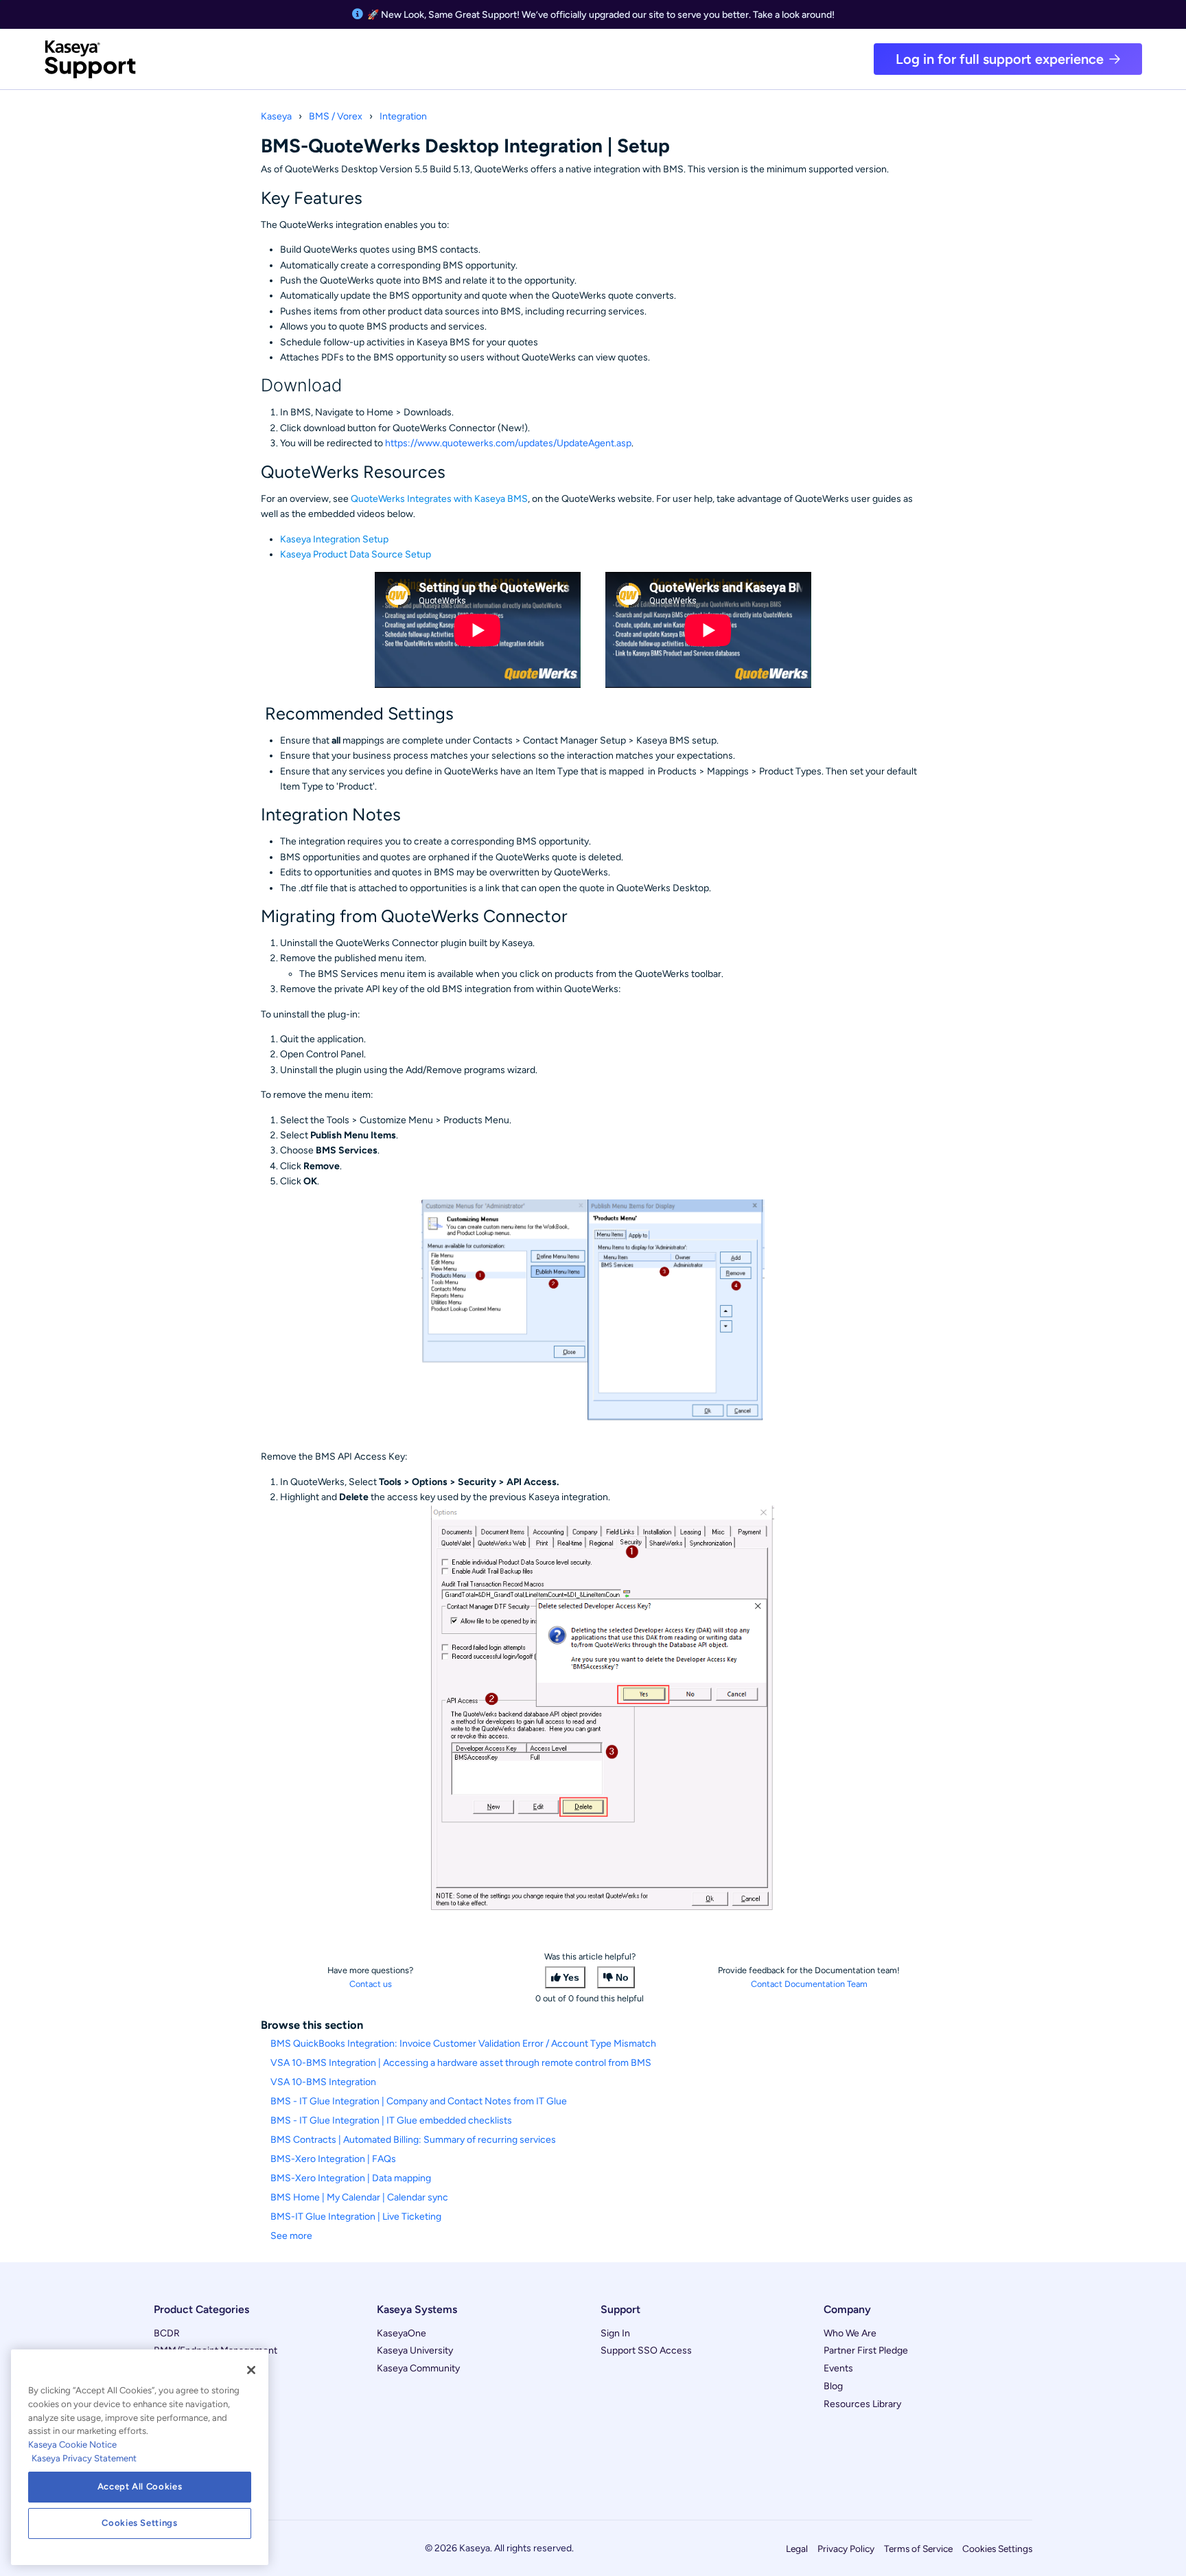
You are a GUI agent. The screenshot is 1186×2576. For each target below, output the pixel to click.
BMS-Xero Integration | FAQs (333, 2159)
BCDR (167, 2333)
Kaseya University (415, 2350)
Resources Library (862, 2404)
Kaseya (276, 116)
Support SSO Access (646, 2350)
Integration (403, 116)
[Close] (251, 2370)
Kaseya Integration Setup (334, 539)
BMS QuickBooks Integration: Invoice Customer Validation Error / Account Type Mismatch (463, 2044)
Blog (833, 2386)
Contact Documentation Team (809, 1984)
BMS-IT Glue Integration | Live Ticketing (356, 2217)
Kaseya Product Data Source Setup (356, 554)
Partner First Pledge (866, 2350)
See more (291, 2236)
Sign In (615, 2333)
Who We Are (850, 2333)
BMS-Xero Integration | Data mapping (351, 2178)
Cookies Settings (997, 2549)
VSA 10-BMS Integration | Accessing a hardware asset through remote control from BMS (461, 2063)
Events (838, 2368)
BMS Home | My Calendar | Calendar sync (359, 2197)
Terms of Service (918, 2549)
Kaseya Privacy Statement (84, 2458)
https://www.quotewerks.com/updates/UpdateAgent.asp (508, 443)
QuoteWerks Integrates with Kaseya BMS (439, 499)
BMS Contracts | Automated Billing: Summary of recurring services (413, 2140)
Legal (797, 2549)
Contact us (371, 1984)
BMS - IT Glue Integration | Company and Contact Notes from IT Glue (419, 2101)
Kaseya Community (418, 2368)
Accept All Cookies (140, 2486)
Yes (571, 1977)
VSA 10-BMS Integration (323, 2082)
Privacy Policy (846, 2549)
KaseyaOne (402, 2333)
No (622, 1977)
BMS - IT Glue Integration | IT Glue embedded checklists (391, 2120)
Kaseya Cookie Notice (72, 2445)
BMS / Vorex (336, 116)
